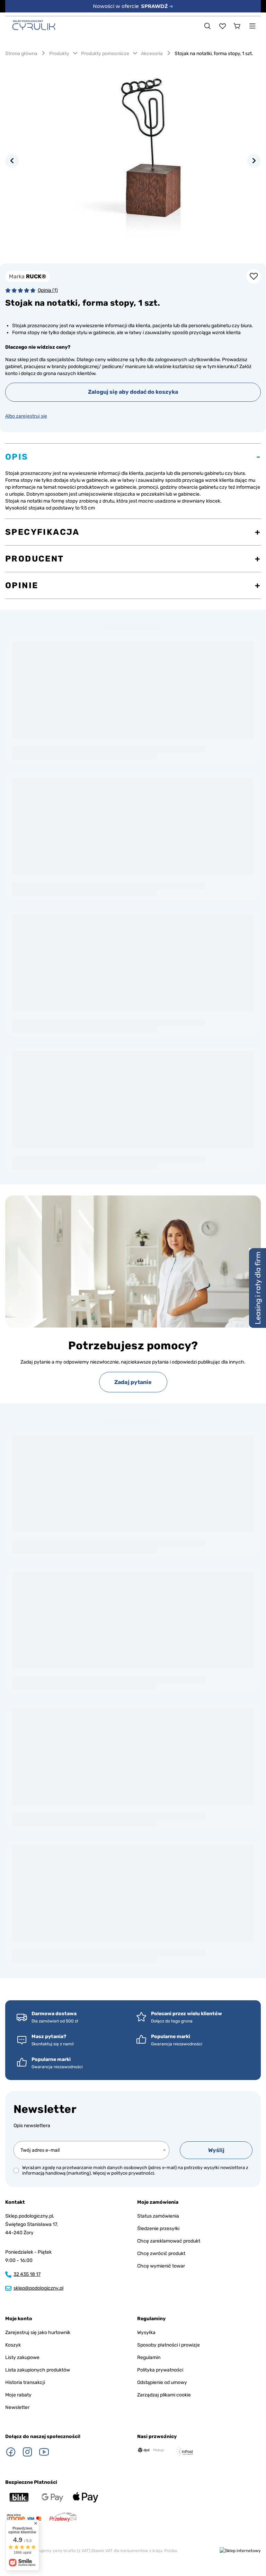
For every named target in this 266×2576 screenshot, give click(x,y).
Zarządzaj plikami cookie (164, 2395)
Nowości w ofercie (133, 6)
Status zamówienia (158, 2216)
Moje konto (19, 2319)
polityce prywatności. (133, 2173)
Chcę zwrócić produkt (161, 2253)
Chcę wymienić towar (161, 2266)
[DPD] (151, 2450)
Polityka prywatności (160, 2370)
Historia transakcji (25, 2382)
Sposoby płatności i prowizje (169, 2345)
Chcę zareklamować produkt (169, 2241)
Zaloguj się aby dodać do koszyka (133, 392)
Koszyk (13, 2345)
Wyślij (216, 2150)
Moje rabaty (18, 2395)
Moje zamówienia (158, 2202)
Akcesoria (152, 54)
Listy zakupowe (22, 2357)
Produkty (59, 54)
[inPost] (184, 2452)
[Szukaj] (207, 26)
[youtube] (44, 2452)
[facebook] (11, 2452)
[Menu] (252, 26)
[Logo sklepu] (34, 25)
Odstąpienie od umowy (162, 2382)
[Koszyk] (237, 26)
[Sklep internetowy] (240, 2551)
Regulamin (149, 2357)
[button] (12, 161)
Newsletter (45, 2109)
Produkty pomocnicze (105, 54)
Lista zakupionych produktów (38, 2370)
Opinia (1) (48, 290)
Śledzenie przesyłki (158, 2229)
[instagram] (27, 2452)
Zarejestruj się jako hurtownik (38, 2333)
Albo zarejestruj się (26, 416)
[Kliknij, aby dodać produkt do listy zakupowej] (254, 276)
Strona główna (21, 54)
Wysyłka (146, 2333)
